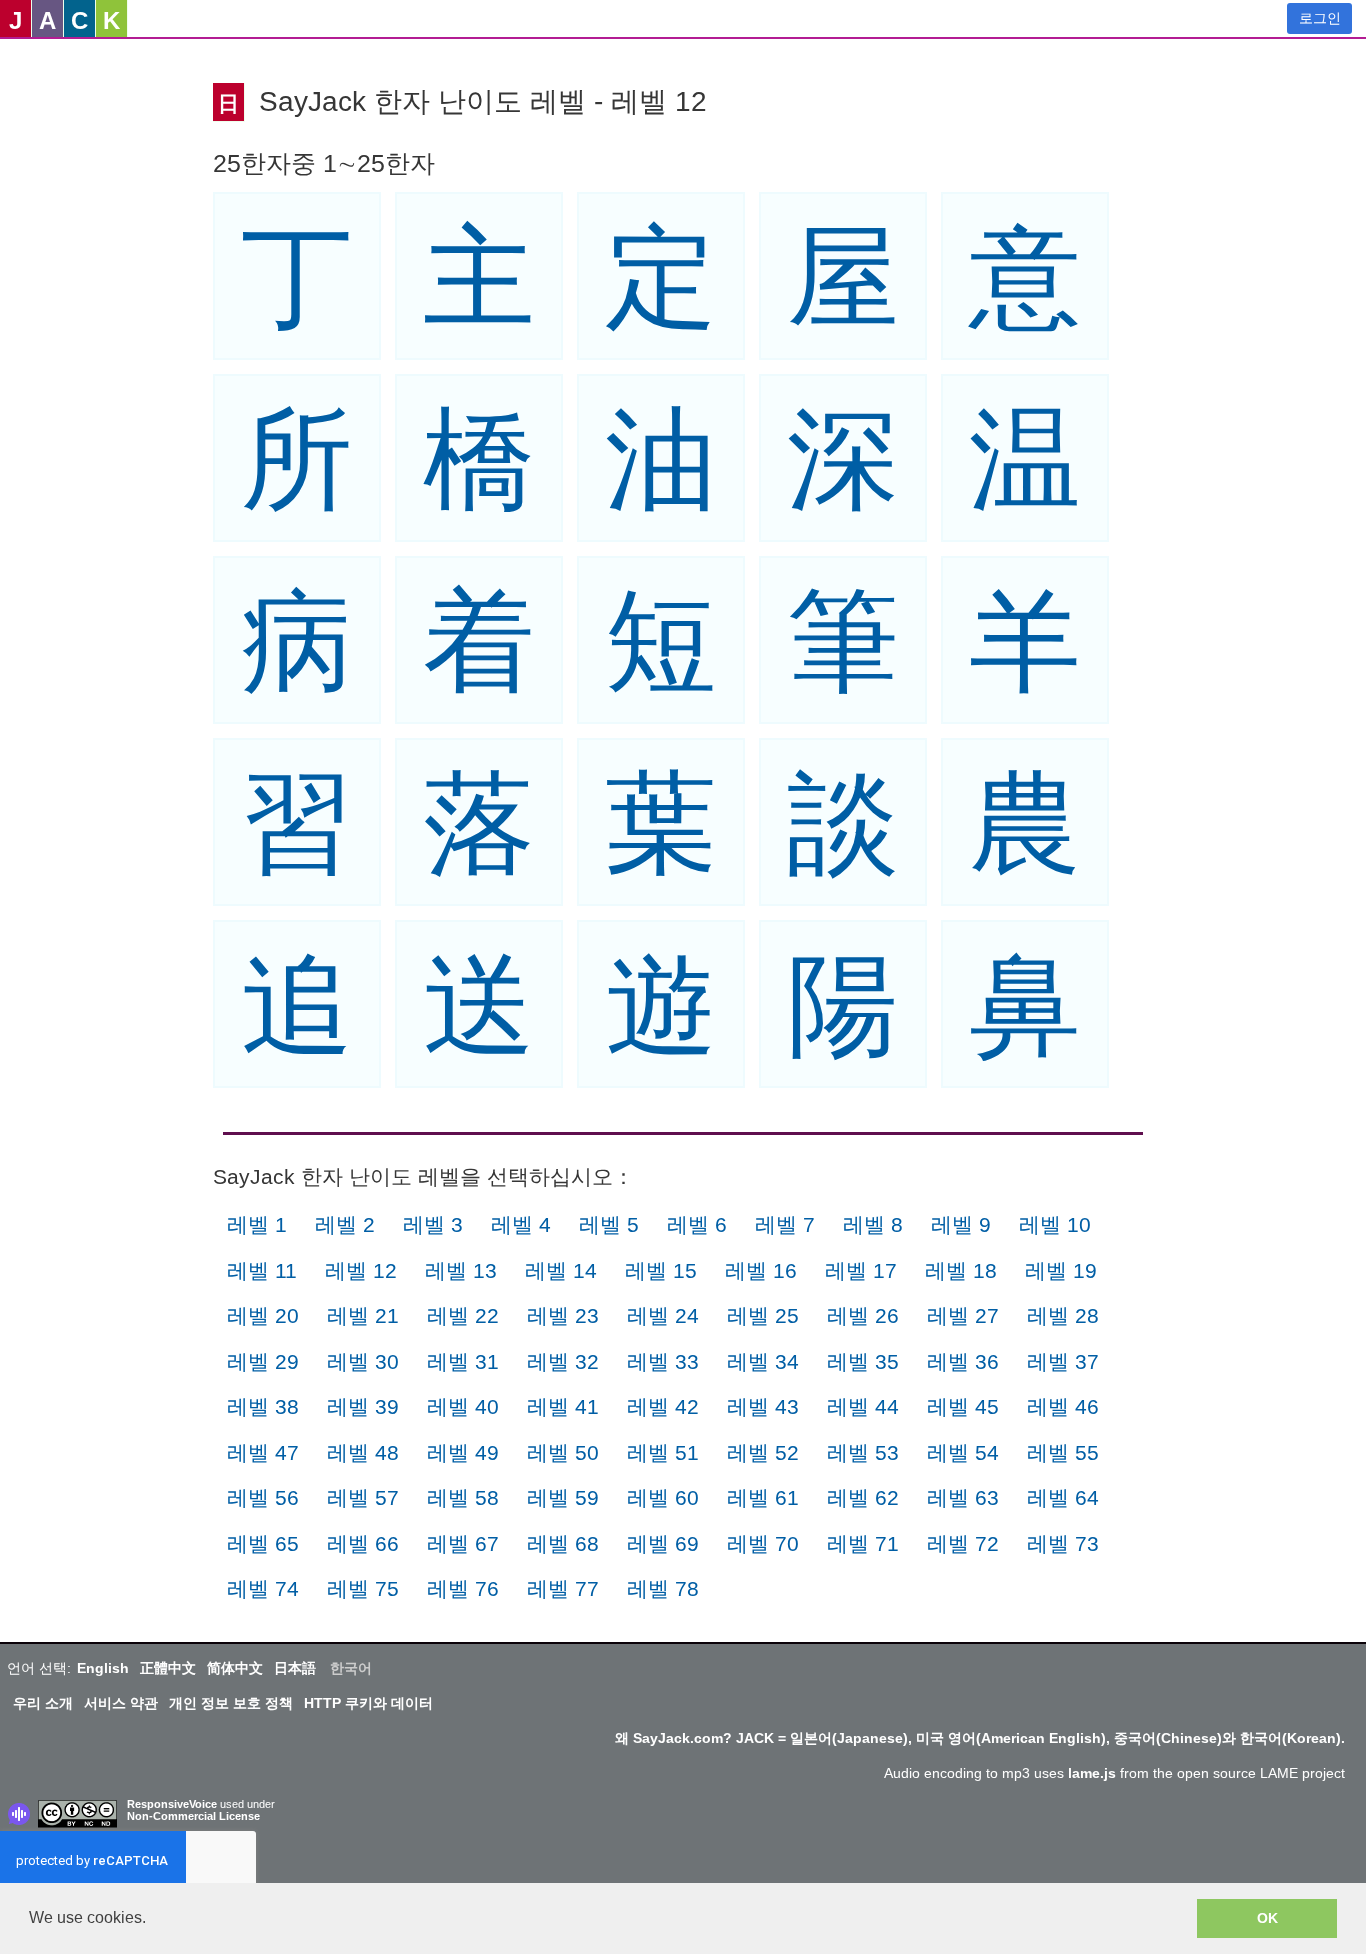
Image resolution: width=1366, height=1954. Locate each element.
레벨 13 (461, 1270)
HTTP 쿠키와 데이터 (368, 1703)
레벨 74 (263, 1588)
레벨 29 (263, 1361)
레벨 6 (697, 1224)
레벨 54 (963, 1452)
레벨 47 (263, 1452)
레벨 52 (763, 1452)
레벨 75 (363, 1588)
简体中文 (235, 1668)
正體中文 (168, 1668)
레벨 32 (563, 1361)
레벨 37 (1063, 1361)
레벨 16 (761, 1270)
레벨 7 (785, 1224)
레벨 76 (463, 1588)
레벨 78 (663, 1588)
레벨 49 (463, 1452)
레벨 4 (521, 1224)
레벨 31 (463, 1361)
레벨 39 (363, 1406)
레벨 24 (663, 1315)
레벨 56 (263, 1497)
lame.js (1092, 1773)
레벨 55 (1063, 1452)
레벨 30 (363, 1361)
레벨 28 (1063, 1315)
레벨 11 (262, 1270)
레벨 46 (1063, 1406)
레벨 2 (345, 1224)
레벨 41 (563, 1406)
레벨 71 (863, 1543)
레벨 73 (1063, 1543)
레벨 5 (609, 1224)
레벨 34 (763, 1361)
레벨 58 (463, 1497)
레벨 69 (663, 1543)
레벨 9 (961, 1224)
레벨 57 (363, 1497)
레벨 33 (663, 1361)
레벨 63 (963, 1497)
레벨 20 (263, 1315)
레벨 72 (963, 1543)
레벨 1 (257, 1224)
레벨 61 (763, 1497)
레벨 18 (961, 1270)
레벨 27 (963, 1315)
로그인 (1320, 18)
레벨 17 (861, 1270)
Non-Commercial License (193, 1816)
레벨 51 (663, 1452)
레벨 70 (763, 1543)
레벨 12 (361, 1270)
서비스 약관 (121, 1703)
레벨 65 (263, 1543)
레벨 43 (763, 1406)
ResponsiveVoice (172, 1804)
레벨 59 (563, 1497)
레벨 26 (863, 1315)
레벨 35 (863, 1361)
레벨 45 (963, 1406)
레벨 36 (963, 1361)
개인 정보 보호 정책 (231, 1703)
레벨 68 (563, 1543)
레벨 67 (463, 1543)
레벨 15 (661, 1270)
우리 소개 (43, 1703)
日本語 (295, 1668)
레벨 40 (463, 1406)
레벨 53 (863, 1452)
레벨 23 (563, 1315)
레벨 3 (433, 1224)
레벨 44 (863, 1406)
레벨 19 (1061, 1270)
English (103, 1668)
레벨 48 (363, 1452)
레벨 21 (363, 1315)
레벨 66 (363, 1543)
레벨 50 (563, 1452)
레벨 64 (1063, 1497)
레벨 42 (663, 1406)
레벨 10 (1055, 1224)
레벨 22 (463, 1315)
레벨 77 (563, 1588)
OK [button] (1267, 1918)
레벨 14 (561, 1270)
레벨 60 (663, 1497)
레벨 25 (763, 1315)
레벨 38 (263, 1406)
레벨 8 (873, 1224)
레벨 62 (863, 1497)
